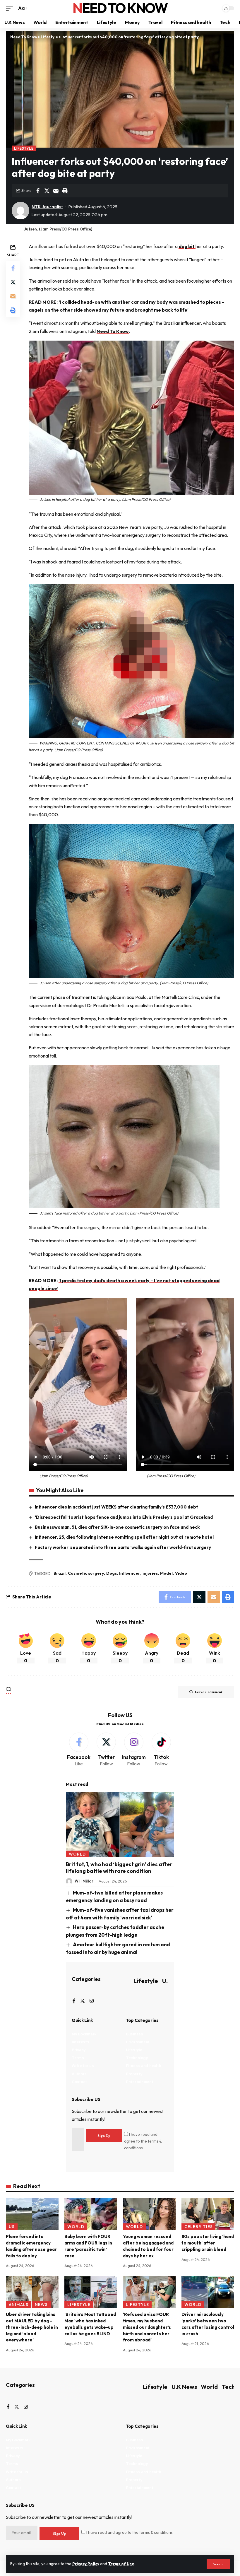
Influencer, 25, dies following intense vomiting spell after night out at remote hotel (124, 1537)
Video (181, 1573)
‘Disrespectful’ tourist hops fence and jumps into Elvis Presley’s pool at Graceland (124, 1517)
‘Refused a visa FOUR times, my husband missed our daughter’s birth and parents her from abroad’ (147, 2327)
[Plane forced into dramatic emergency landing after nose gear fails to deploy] (32, 2214)
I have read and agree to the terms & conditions (143, 2141)
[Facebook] (79, 1750)
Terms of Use (121, 2564)
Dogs (112, 1573)
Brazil (60, 1573)
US (12, 2227)
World (77, 1854)
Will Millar (84, 1881)
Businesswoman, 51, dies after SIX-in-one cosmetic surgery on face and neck (117, 1527)
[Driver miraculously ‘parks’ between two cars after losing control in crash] (208, 2292)
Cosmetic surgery (86, 1573)
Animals (19, 2305)
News (41, 2305)
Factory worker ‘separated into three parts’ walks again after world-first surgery (123, 1547)
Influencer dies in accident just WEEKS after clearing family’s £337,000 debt (116, 1507)
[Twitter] (106, 1750)
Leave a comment (209, 1692)
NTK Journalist (47, 207)
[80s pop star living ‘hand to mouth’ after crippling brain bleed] (208, 2214)
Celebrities (199, 2227)
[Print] (65, 191)
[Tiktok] (161, 1750)
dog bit (187, 246)
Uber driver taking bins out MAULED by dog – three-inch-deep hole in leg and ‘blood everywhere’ (32, 2327)
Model (166, 1573)
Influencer (130, 1573)
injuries (150, 1573)
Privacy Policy (86, 2564)
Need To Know (120, 8)
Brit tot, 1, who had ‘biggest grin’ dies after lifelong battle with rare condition (119, 1868)
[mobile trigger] (11, 8)
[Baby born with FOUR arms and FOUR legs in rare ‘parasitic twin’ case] (91, 2214)
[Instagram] (134, 1750)
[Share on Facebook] (38, 191)
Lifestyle (24, 148)
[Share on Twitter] (47, 191)
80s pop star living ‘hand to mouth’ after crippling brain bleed (208, 2243)
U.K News (184, 2387)
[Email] (56, 191)
